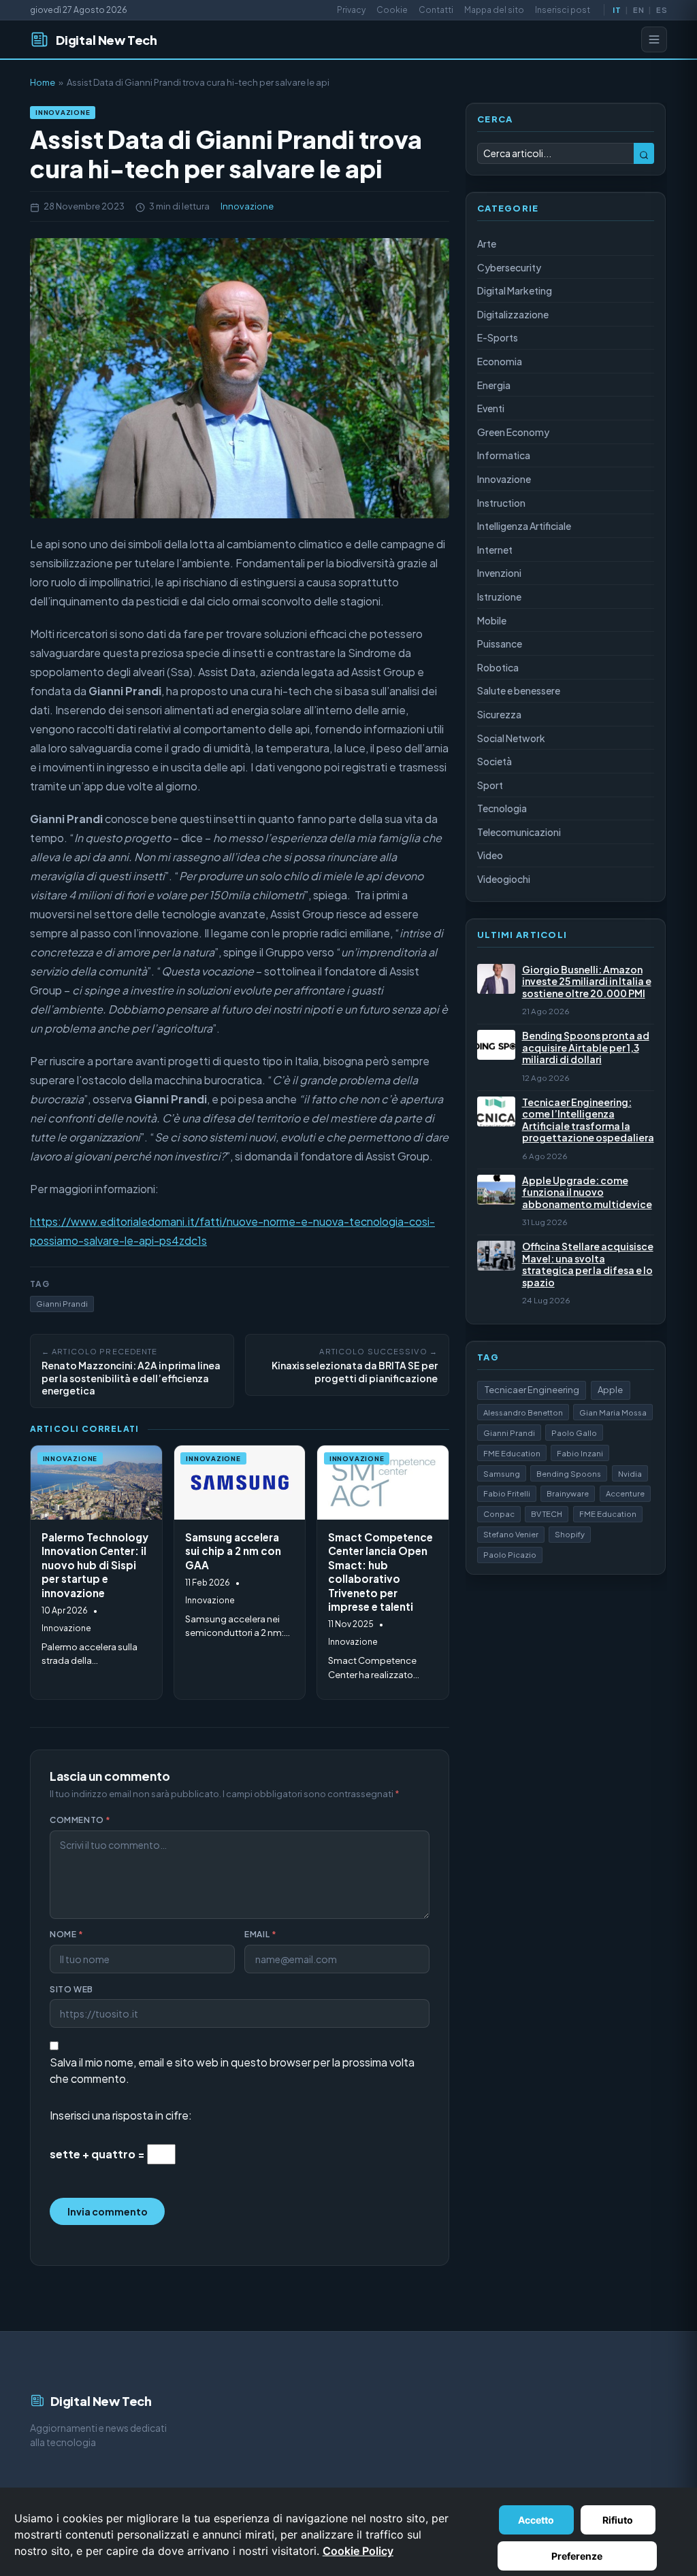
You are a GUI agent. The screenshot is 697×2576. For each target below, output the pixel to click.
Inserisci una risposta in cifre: (121, 2115)
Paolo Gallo (574, 1433)
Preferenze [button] (577, 2556)
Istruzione (499, 597)
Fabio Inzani (580, 1453)
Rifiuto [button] (618, 2520)
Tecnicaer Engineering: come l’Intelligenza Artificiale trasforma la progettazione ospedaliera (588, 1120)
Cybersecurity (509, 267)
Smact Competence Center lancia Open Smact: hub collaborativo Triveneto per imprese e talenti (380, 1572)
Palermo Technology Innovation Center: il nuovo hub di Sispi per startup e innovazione (95, 1565)
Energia (494, 385)
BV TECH (547, 1513)
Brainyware (568, 1493)
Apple (610, 1390)
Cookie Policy (358, 2551)
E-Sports (498, 337)
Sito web (71, 1989)
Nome (67, 1934)
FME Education (512, 1453)
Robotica (498, 667)
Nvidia (630, 1473)
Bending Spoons (569, 1473)
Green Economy (513, 432)
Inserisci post (563, 10)
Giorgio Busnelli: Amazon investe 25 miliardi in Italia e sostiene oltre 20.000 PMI (587, 982)
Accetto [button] (536, 2520)
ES (661, 10)
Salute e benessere (519, 690)
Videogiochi (504, 879)
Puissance (500, 643)
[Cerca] (644, 153)
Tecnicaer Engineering (532, 1390)
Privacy (351, 10)
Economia (500, 361)
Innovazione (63, 112)
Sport (490, 785)
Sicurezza (499, 714)
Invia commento (108, 2211)
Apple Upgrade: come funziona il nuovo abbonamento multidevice (587, 1192)
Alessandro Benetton (523, 1412)
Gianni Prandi (62, 1303)
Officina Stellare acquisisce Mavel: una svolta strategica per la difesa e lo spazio (588, 1265)
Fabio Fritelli (507, 1493)
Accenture (625, 1493)
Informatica (504, 455)
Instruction (501, 503)
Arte (487, 244)
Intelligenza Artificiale (524, 526)
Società (495, 761)
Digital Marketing (515, 290)
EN (638, 10)
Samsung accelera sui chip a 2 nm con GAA (233, 1551)
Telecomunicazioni (519, 832)
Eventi (491, 408)
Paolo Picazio (510, 1554)
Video (490, 855)
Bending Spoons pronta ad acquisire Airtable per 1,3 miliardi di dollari (586, 1048)
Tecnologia (502, 808)
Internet (495, 550)
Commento (80, 1820)
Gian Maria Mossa (613, 1412)
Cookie (392, 10)
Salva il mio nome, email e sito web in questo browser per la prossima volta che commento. (232, 2070)
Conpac (499, 1513)
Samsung (502, 1473)
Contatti (436, 10)
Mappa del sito (494, 10)
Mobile (492, 620)
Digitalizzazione (513, 314)
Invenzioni (499, 573)
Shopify (570, 1534)
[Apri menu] (654, 39)
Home (43, 82)
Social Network (511, 738)
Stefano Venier (511, 1534)
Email (260, 1934)
